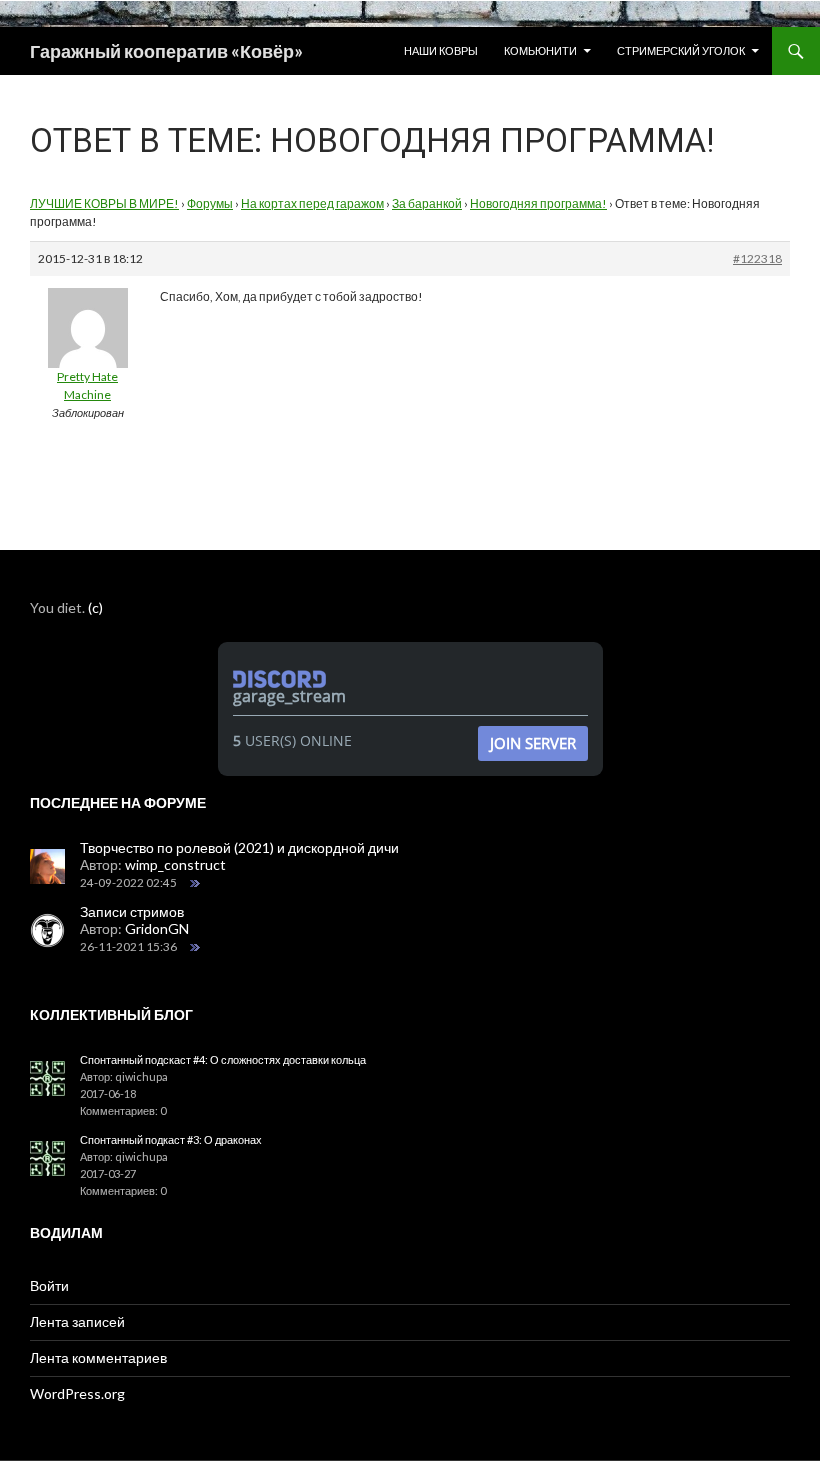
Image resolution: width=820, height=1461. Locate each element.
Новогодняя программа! (538, 203)
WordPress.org (77, 1393)
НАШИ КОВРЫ (441, 50)
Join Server (533, 743)
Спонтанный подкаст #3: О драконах (171, 1139)
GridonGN (157, 928)
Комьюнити (540, 50)
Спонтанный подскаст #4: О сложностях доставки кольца (223, 1059)
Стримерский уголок (681, 50)
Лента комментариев (98, 1357)
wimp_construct (175, 864)
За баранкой (427, 203)
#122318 (757, 258)
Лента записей (77, 1321)
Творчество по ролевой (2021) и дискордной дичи (239, 847)
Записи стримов (132, 911)
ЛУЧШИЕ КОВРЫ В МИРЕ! (104, 203)
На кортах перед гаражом (312, 203)
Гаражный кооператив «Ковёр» (166, 51)
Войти (49, 1285)
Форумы (210, 203)
